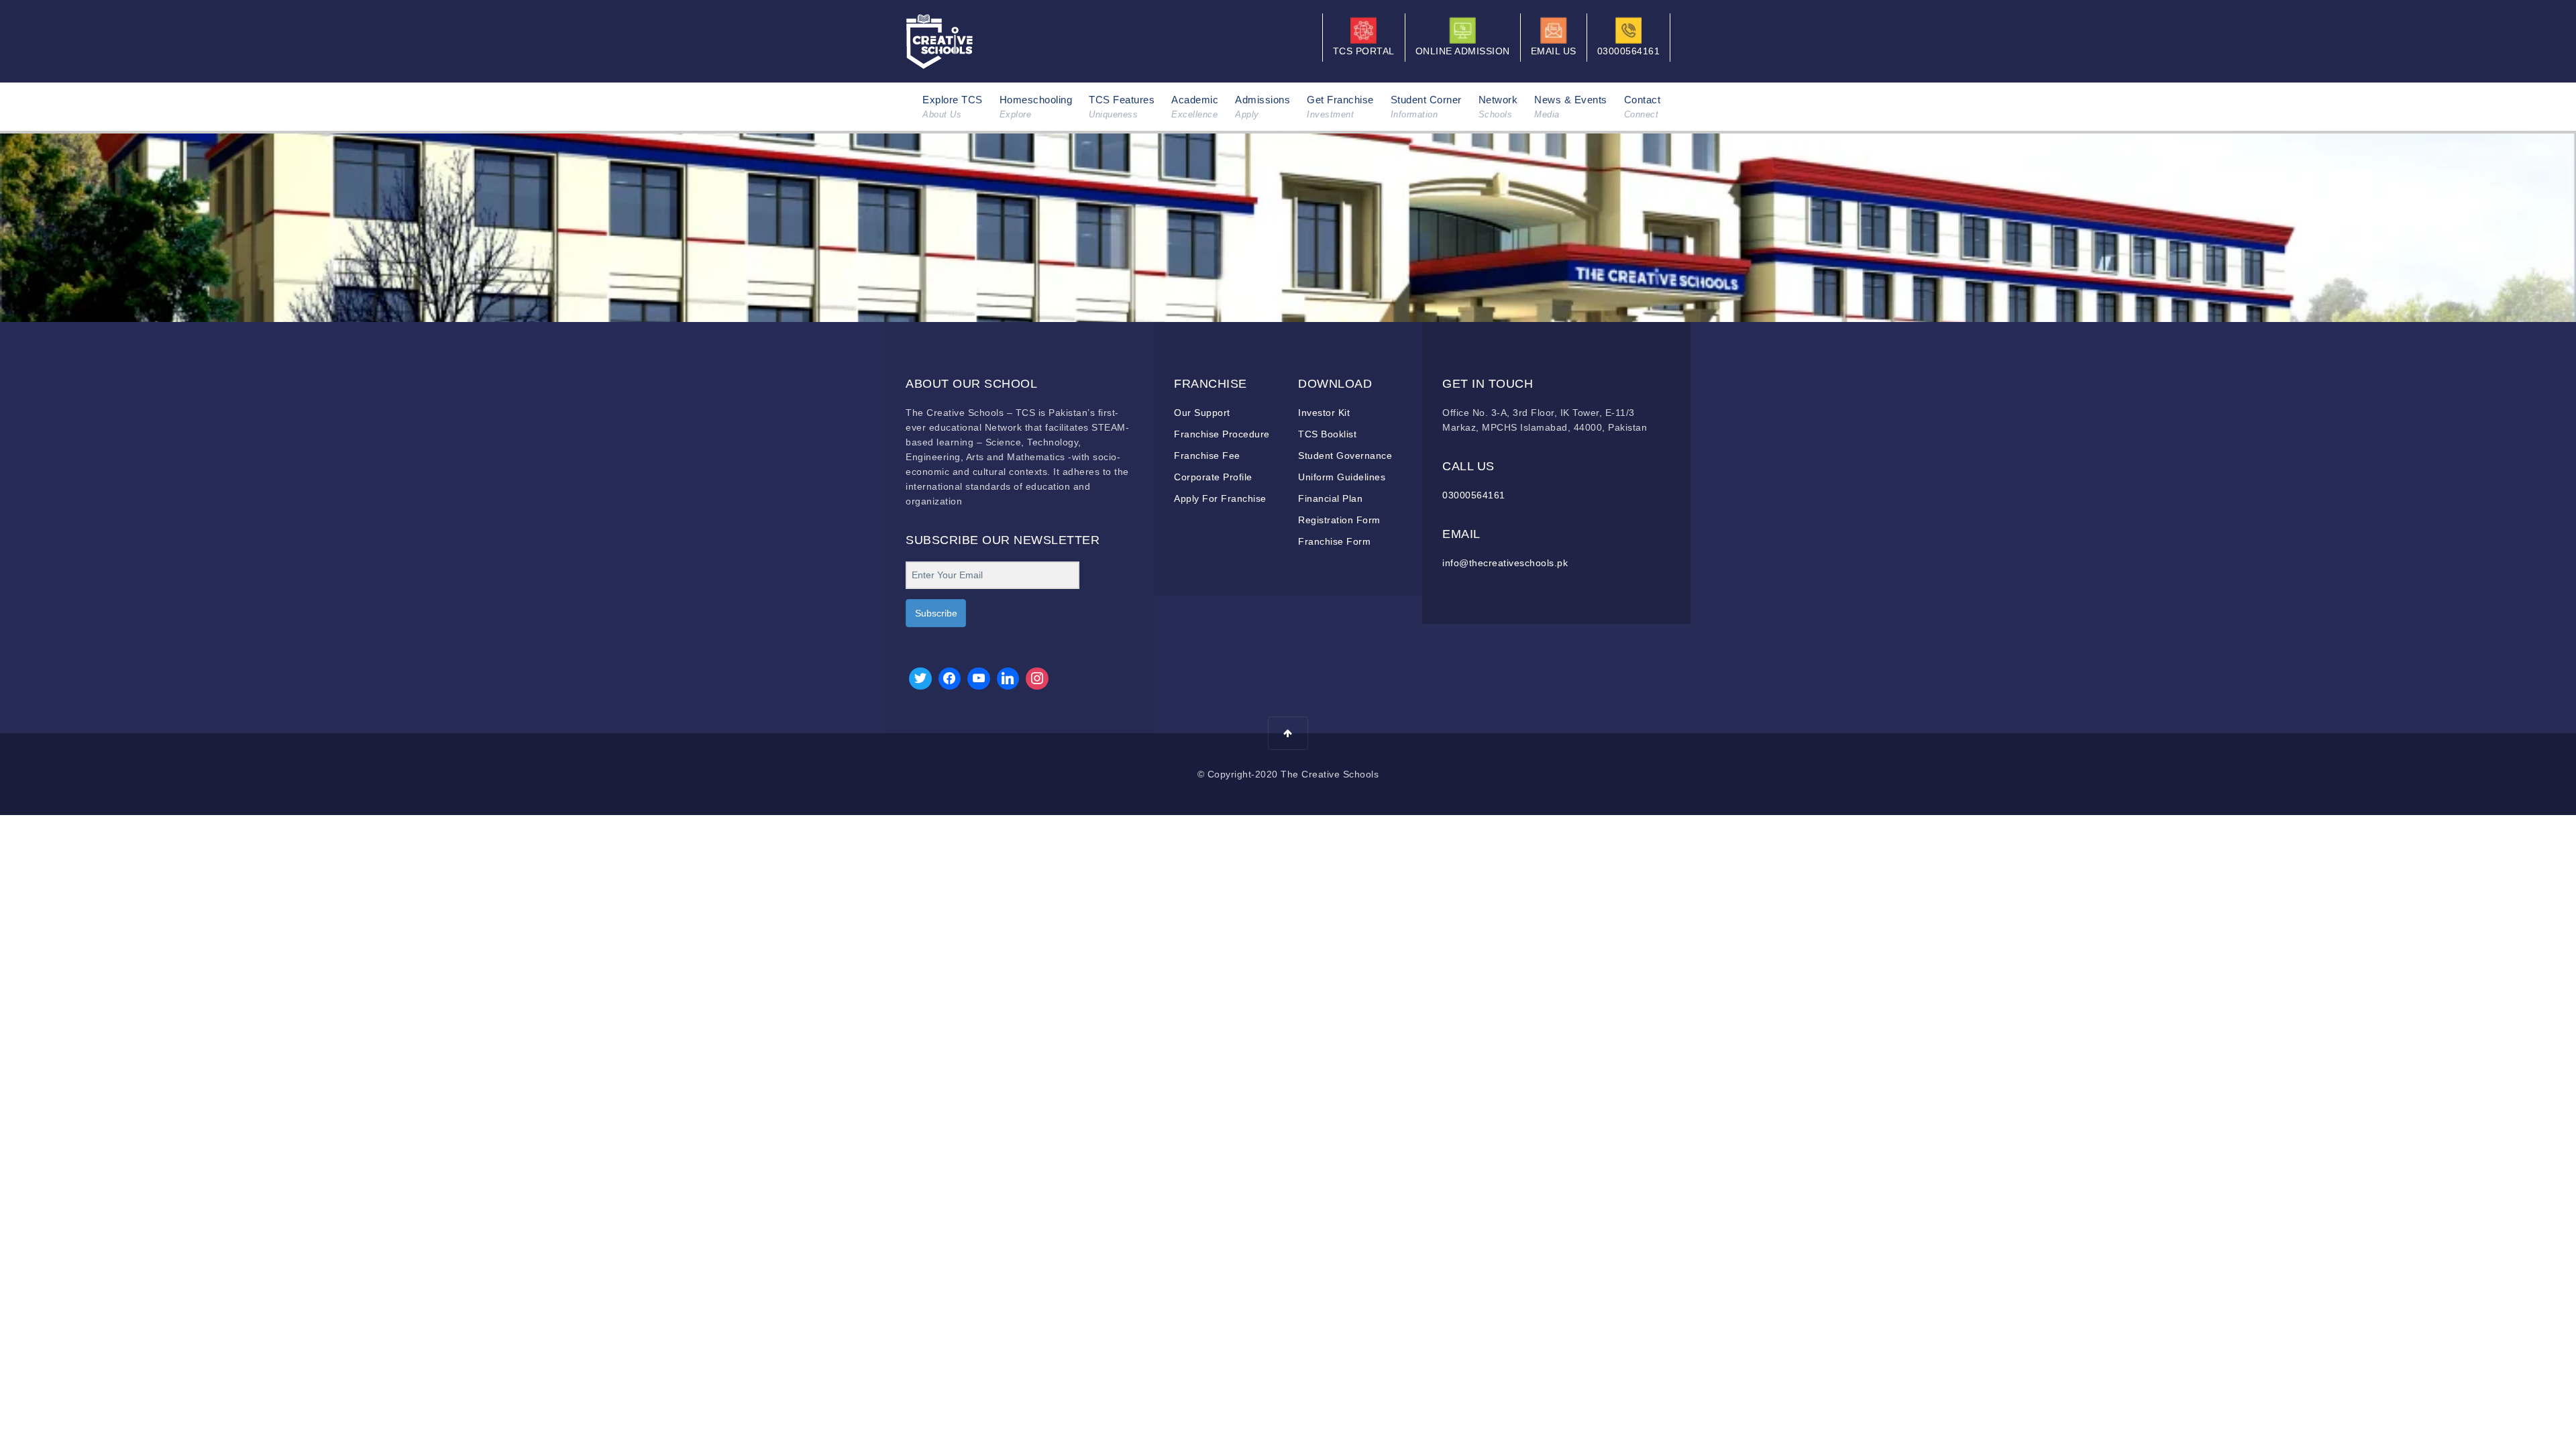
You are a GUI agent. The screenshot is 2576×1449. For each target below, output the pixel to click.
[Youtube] (979, 679)
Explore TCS (953, 107)
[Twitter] (920, 679)
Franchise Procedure (1222, 434)
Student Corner (1426, 107)
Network (1498, 107)
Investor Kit (1324, 413)
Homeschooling (1036, 107)
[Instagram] (1037, 679)
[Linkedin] (1008, 679)
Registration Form (1339, 520)
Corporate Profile (1213, 477)
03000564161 (1474, 495)
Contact (1643, 107)
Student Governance (1345, 455)
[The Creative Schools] (940, 40)
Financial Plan (1330, 498)
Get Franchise (1340, 107)
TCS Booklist (1327, 434)
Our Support (1202, 413)
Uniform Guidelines (1342, 477)
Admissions (1263, 107)
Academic (1195, 107)
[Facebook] (950, 679)
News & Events (1571, 107)
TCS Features (1122, 107)
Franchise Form (1334, 541)
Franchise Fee (1207, 455)
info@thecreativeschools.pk (1505, 563)
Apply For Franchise (1220, 498)
